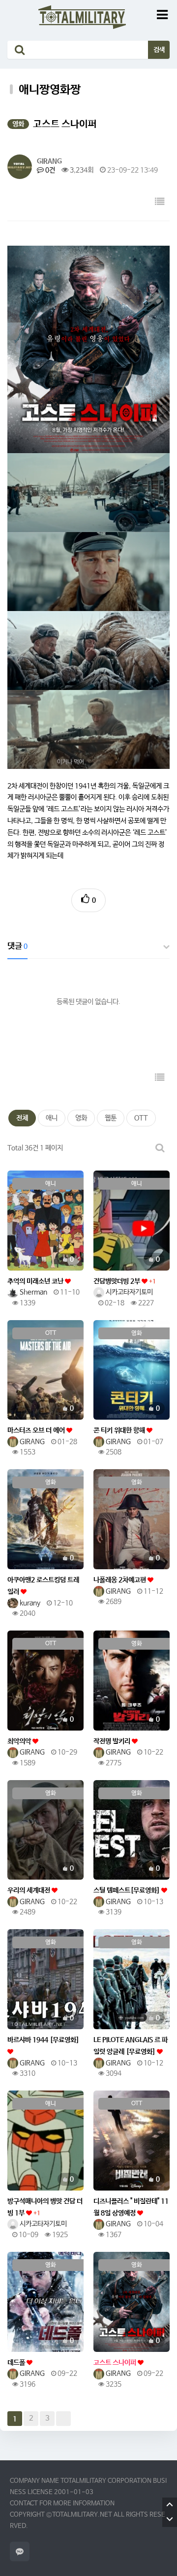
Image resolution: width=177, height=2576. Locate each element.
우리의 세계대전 (29, 1890)
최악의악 (20, 1741)
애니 (52, 1118)
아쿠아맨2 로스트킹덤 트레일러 (43, 1586)
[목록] (160, 202)
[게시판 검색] (160, 1148)
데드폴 (17, 2363)
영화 (81, 1118)
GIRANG (49, 161)
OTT (141, 1118)
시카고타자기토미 (129, 1292)
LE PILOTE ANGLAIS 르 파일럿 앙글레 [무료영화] (131, 2046)
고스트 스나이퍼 (116, 2363)
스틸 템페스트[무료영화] (127, 1890)
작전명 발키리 (113, 1741)
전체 (22, 1118)
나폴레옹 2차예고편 (120, 1580)
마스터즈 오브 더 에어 (37, 1430)
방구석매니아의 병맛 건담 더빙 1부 (45, 2207)
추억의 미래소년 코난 (36, 1281)
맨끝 (63, 2419)
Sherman (33, 1292)
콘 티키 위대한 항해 (120, 1430)
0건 (49, 170)
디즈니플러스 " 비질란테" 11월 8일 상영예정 (131, 2207)
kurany (29, 1603)
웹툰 (111, 1118)
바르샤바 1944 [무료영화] (43, 2040)
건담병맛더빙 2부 (125, 1281)
